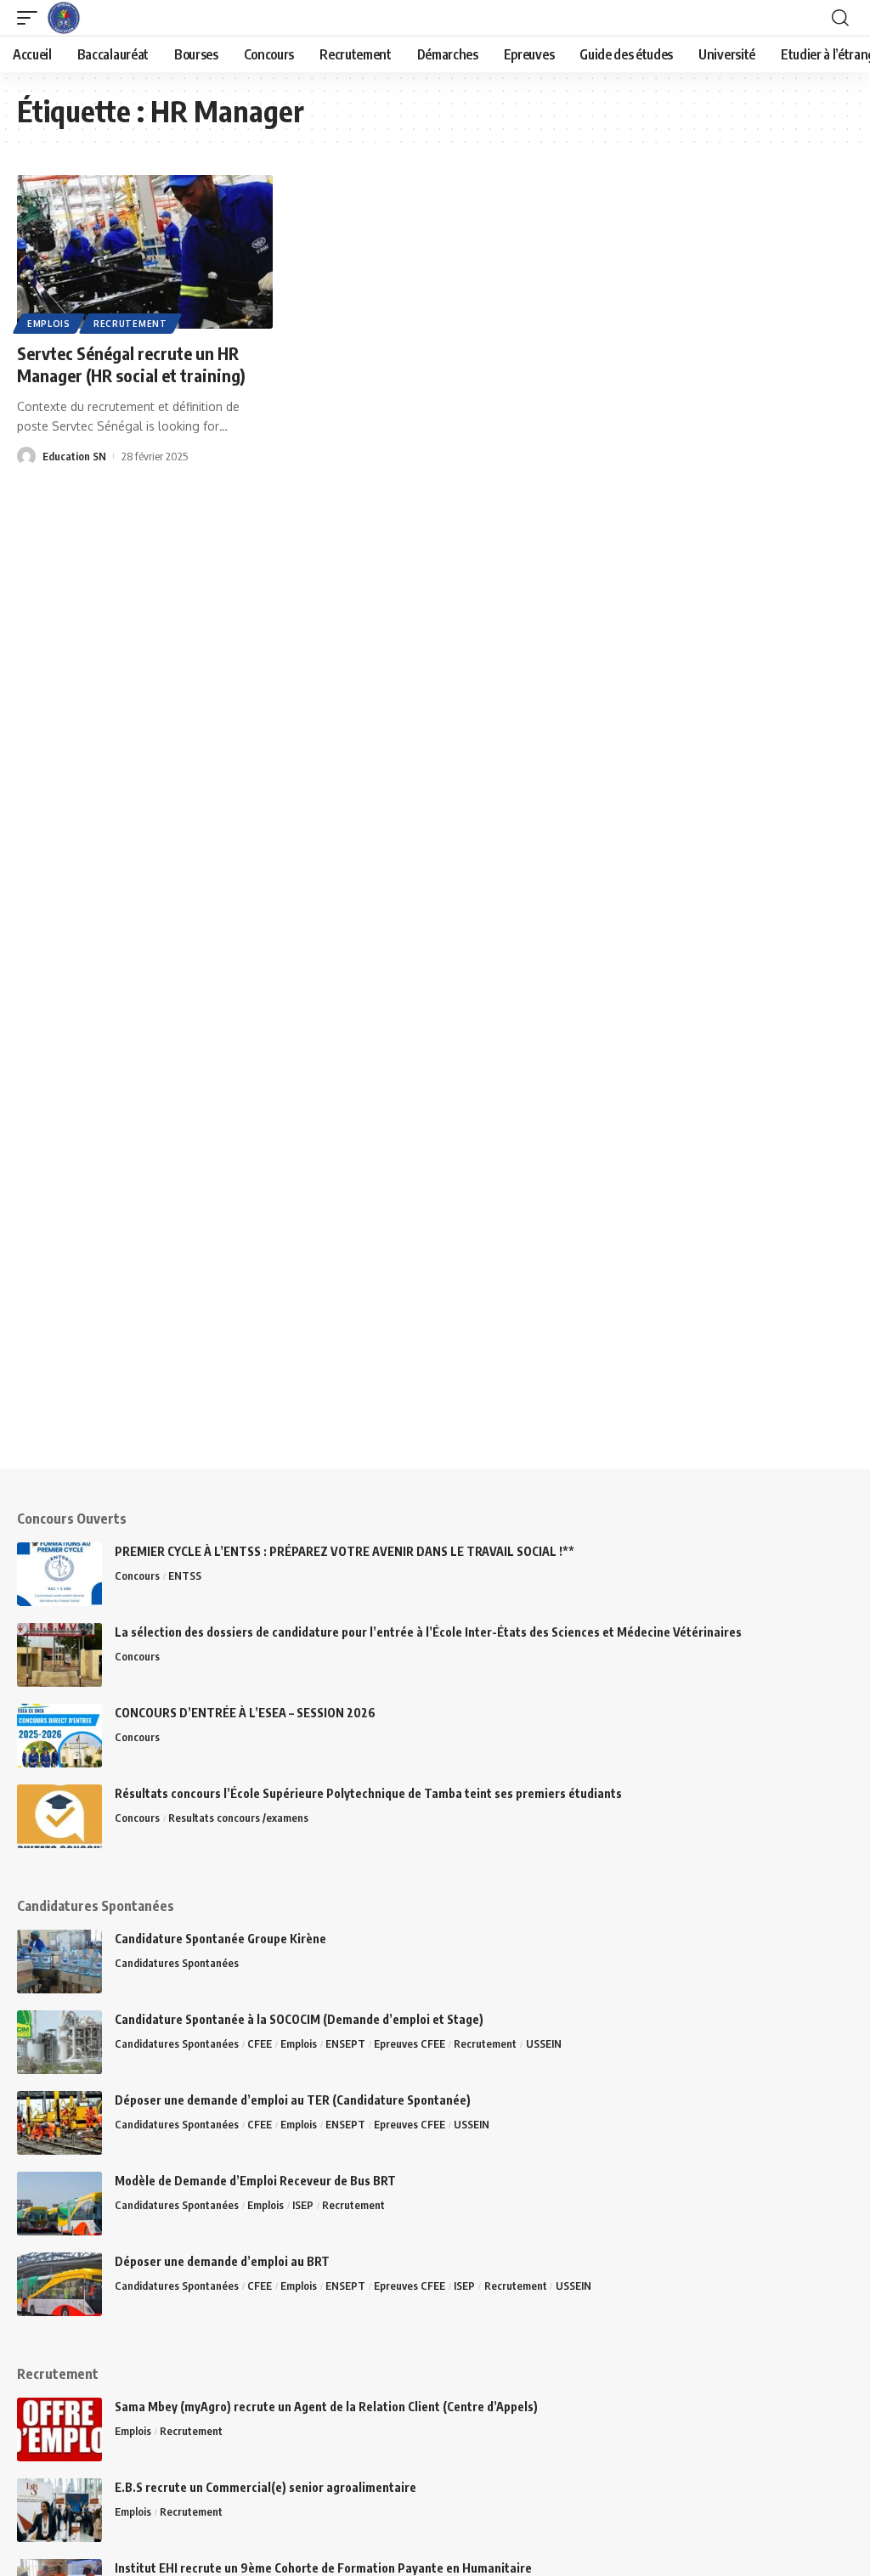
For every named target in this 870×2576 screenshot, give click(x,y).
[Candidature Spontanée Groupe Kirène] (59, 1962)
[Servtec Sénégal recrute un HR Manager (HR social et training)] (145, 252)
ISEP (303, 2205)
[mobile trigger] (31, 18)
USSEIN (544, 2043)
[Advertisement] (435, 1350)
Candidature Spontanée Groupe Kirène (220, 1939)
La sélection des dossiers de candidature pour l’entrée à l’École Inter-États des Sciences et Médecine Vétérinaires (428, 1632)
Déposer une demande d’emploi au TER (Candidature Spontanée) (293, 2100)
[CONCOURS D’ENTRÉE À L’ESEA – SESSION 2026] (59, 1736)
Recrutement (130, 324)
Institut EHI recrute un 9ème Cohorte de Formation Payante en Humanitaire (323, 2568)
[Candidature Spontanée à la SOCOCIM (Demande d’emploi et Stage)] (59, 2042)
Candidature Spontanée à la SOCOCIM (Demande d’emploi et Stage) (299, 2019)
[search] (840, 18)
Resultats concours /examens (238, 1818)
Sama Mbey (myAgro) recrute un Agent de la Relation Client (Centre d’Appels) (326, 2407)
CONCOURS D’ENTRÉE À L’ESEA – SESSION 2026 (246, 1713)
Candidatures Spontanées (177, 1963)
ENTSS (185, 1575)
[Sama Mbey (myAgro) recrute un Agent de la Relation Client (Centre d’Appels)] (59, 2429)
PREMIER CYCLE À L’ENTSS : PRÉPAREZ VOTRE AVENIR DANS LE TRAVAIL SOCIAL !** (345, 1551)
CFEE (260, 2043)
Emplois (49, 324)
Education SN (74, 456)
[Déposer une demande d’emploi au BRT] (59, 2284)
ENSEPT (345, 2043)
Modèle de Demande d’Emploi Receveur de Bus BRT (255, 2181)
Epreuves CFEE (410, 2043)
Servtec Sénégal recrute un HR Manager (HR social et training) (131, 364)
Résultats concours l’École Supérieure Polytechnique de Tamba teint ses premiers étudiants (368, 1793)
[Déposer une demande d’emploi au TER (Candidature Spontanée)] (59, 2123)
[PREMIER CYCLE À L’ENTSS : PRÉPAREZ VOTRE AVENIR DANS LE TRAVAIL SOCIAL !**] (59, 1574)
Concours (137, 1575)
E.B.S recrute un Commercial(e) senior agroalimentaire (266, 2487)
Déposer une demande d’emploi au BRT (222, 2261)
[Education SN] (64, 18)
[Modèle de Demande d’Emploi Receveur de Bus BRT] (59, 2204)
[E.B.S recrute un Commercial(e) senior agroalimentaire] (59, 2510)
